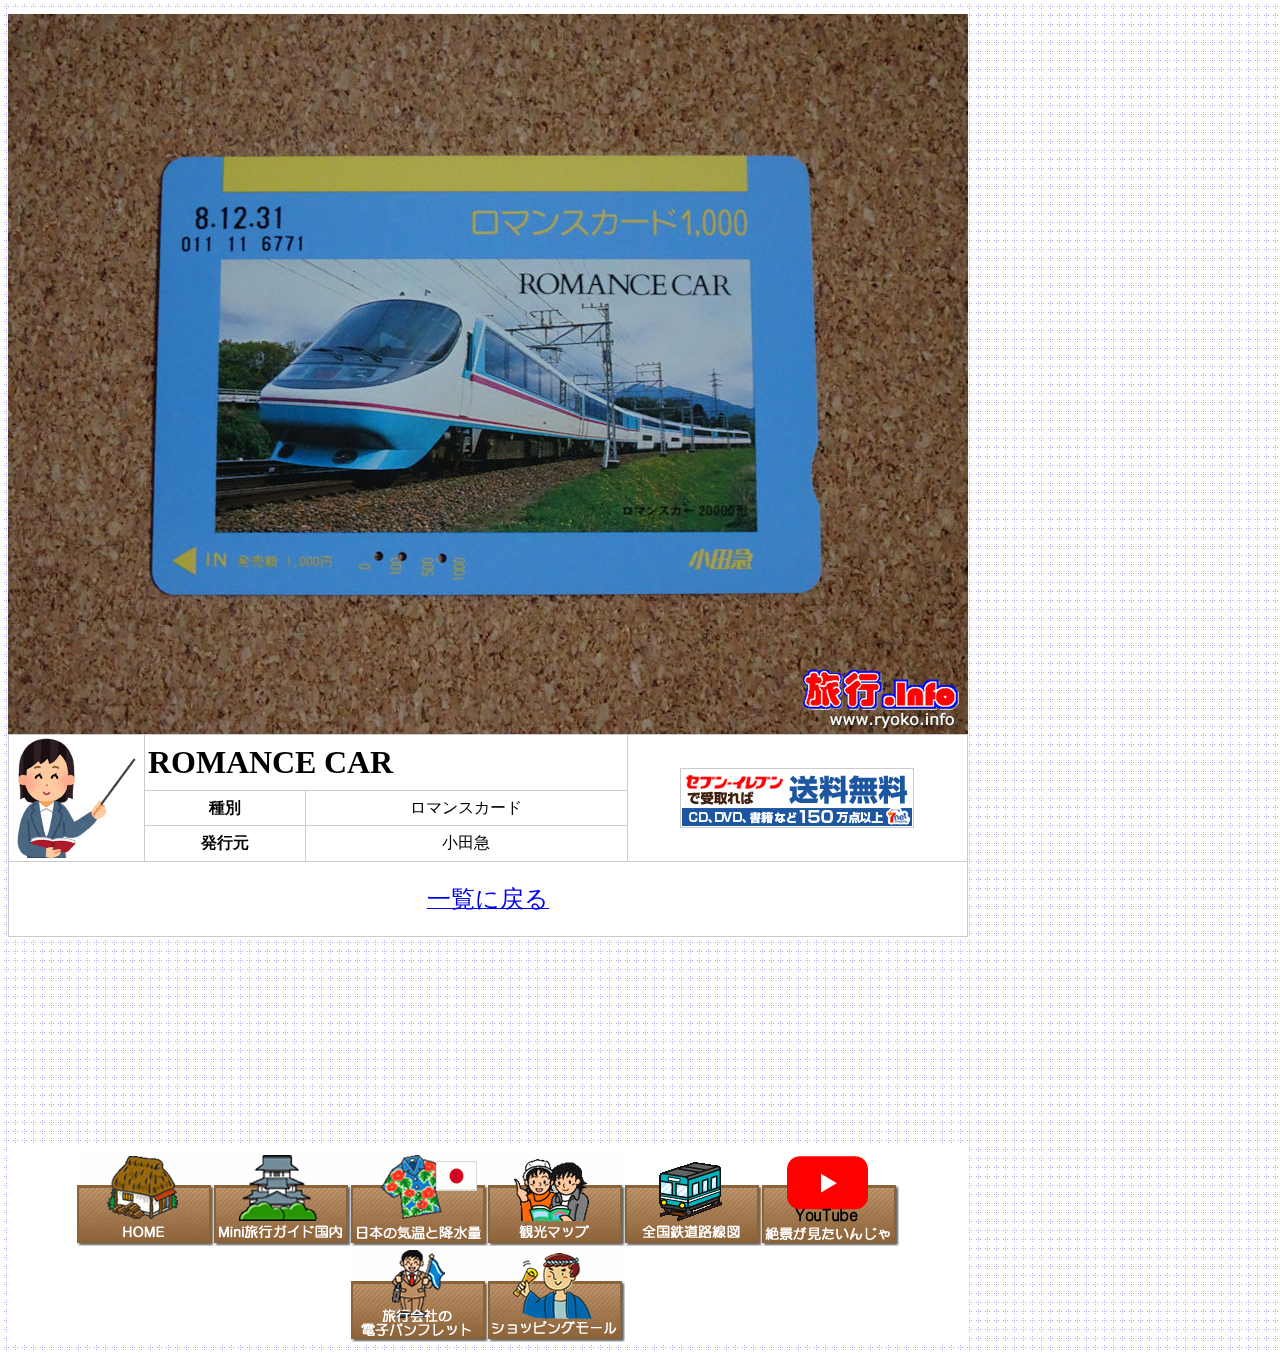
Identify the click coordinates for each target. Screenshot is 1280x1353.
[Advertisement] (488, 1042)
